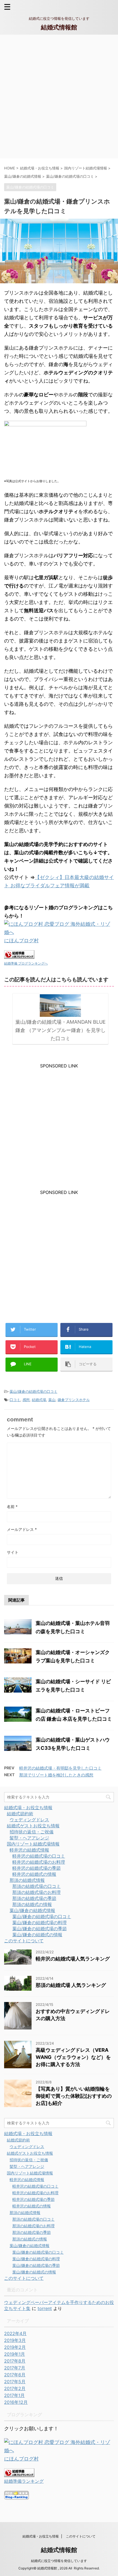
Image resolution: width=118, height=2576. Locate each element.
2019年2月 (15, 2347)
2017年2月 (15, 2388)
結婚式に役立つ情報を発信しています (59, 2561)
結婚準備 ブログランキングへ (26, 963)
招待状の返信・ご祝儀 (32, 1832)
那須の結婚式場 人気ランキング (71, 1985)
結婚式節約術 (20, 1814)
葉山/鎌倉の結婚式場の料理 (40, 1923)
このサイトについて (24, 1941)
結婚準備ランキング (24, 2481)
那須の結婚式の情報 (32, 1904)
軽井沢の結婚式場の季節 (36, 1868)
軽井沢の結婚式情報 (29, 1850)
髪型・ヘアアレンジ (29, 1838)
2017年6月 (15, 2375)
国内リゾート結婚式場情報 (33, 1844)
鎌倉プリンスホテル (74, 1400)
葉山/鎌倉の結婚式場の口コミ (33, 1391)
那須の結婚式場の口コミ (36, 1886)
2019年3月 (15, 2340)
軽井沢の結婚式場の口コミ (39, 1856)
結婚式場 (39, 1400)
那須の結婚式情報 (27, 1880)
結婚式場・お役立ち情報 (28, 1808)
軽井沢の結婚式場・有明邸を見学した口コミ (60, 1768)
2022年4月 (15, 2333)
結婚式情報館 (59, 27)
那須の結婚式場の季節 (34, 1898)
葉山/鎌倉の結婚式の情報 (37, 1935)
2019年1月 (15, 2354)
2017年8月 (15, 2361)
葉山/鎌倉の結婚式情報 (32, 1910)
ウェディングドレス (29, 1820)
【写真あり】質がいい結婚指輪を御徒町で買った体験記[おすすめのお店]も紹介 (74, 2096)
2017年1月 (14, 2395)
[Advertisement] (59, 97)
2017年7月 (15, 2368)
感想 (26, 1400)
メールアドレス (22, 1529)
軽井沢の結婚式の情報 (34, 1874)
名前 (12, 1507)
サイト (13, 1552)
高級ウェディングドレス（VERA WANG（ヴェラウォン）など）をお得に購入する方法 (73, 2057)
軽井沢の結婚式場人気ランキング (73, 1959)
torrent (45, 2308)
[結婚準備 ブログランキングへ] (19, 955)
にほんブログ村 (21, 940)
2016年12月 (16, 2402)
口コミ (15, 1400)
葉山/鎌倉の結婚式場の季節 (40, 1929)
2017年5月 (15, 2382)
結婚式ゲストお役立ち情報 (33, 1826)
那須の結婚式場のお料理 (36, 1892)
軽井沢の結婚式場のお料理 (39, 1862)
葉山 (52, 1400)
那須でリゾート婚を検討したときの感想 (56, 1775)
